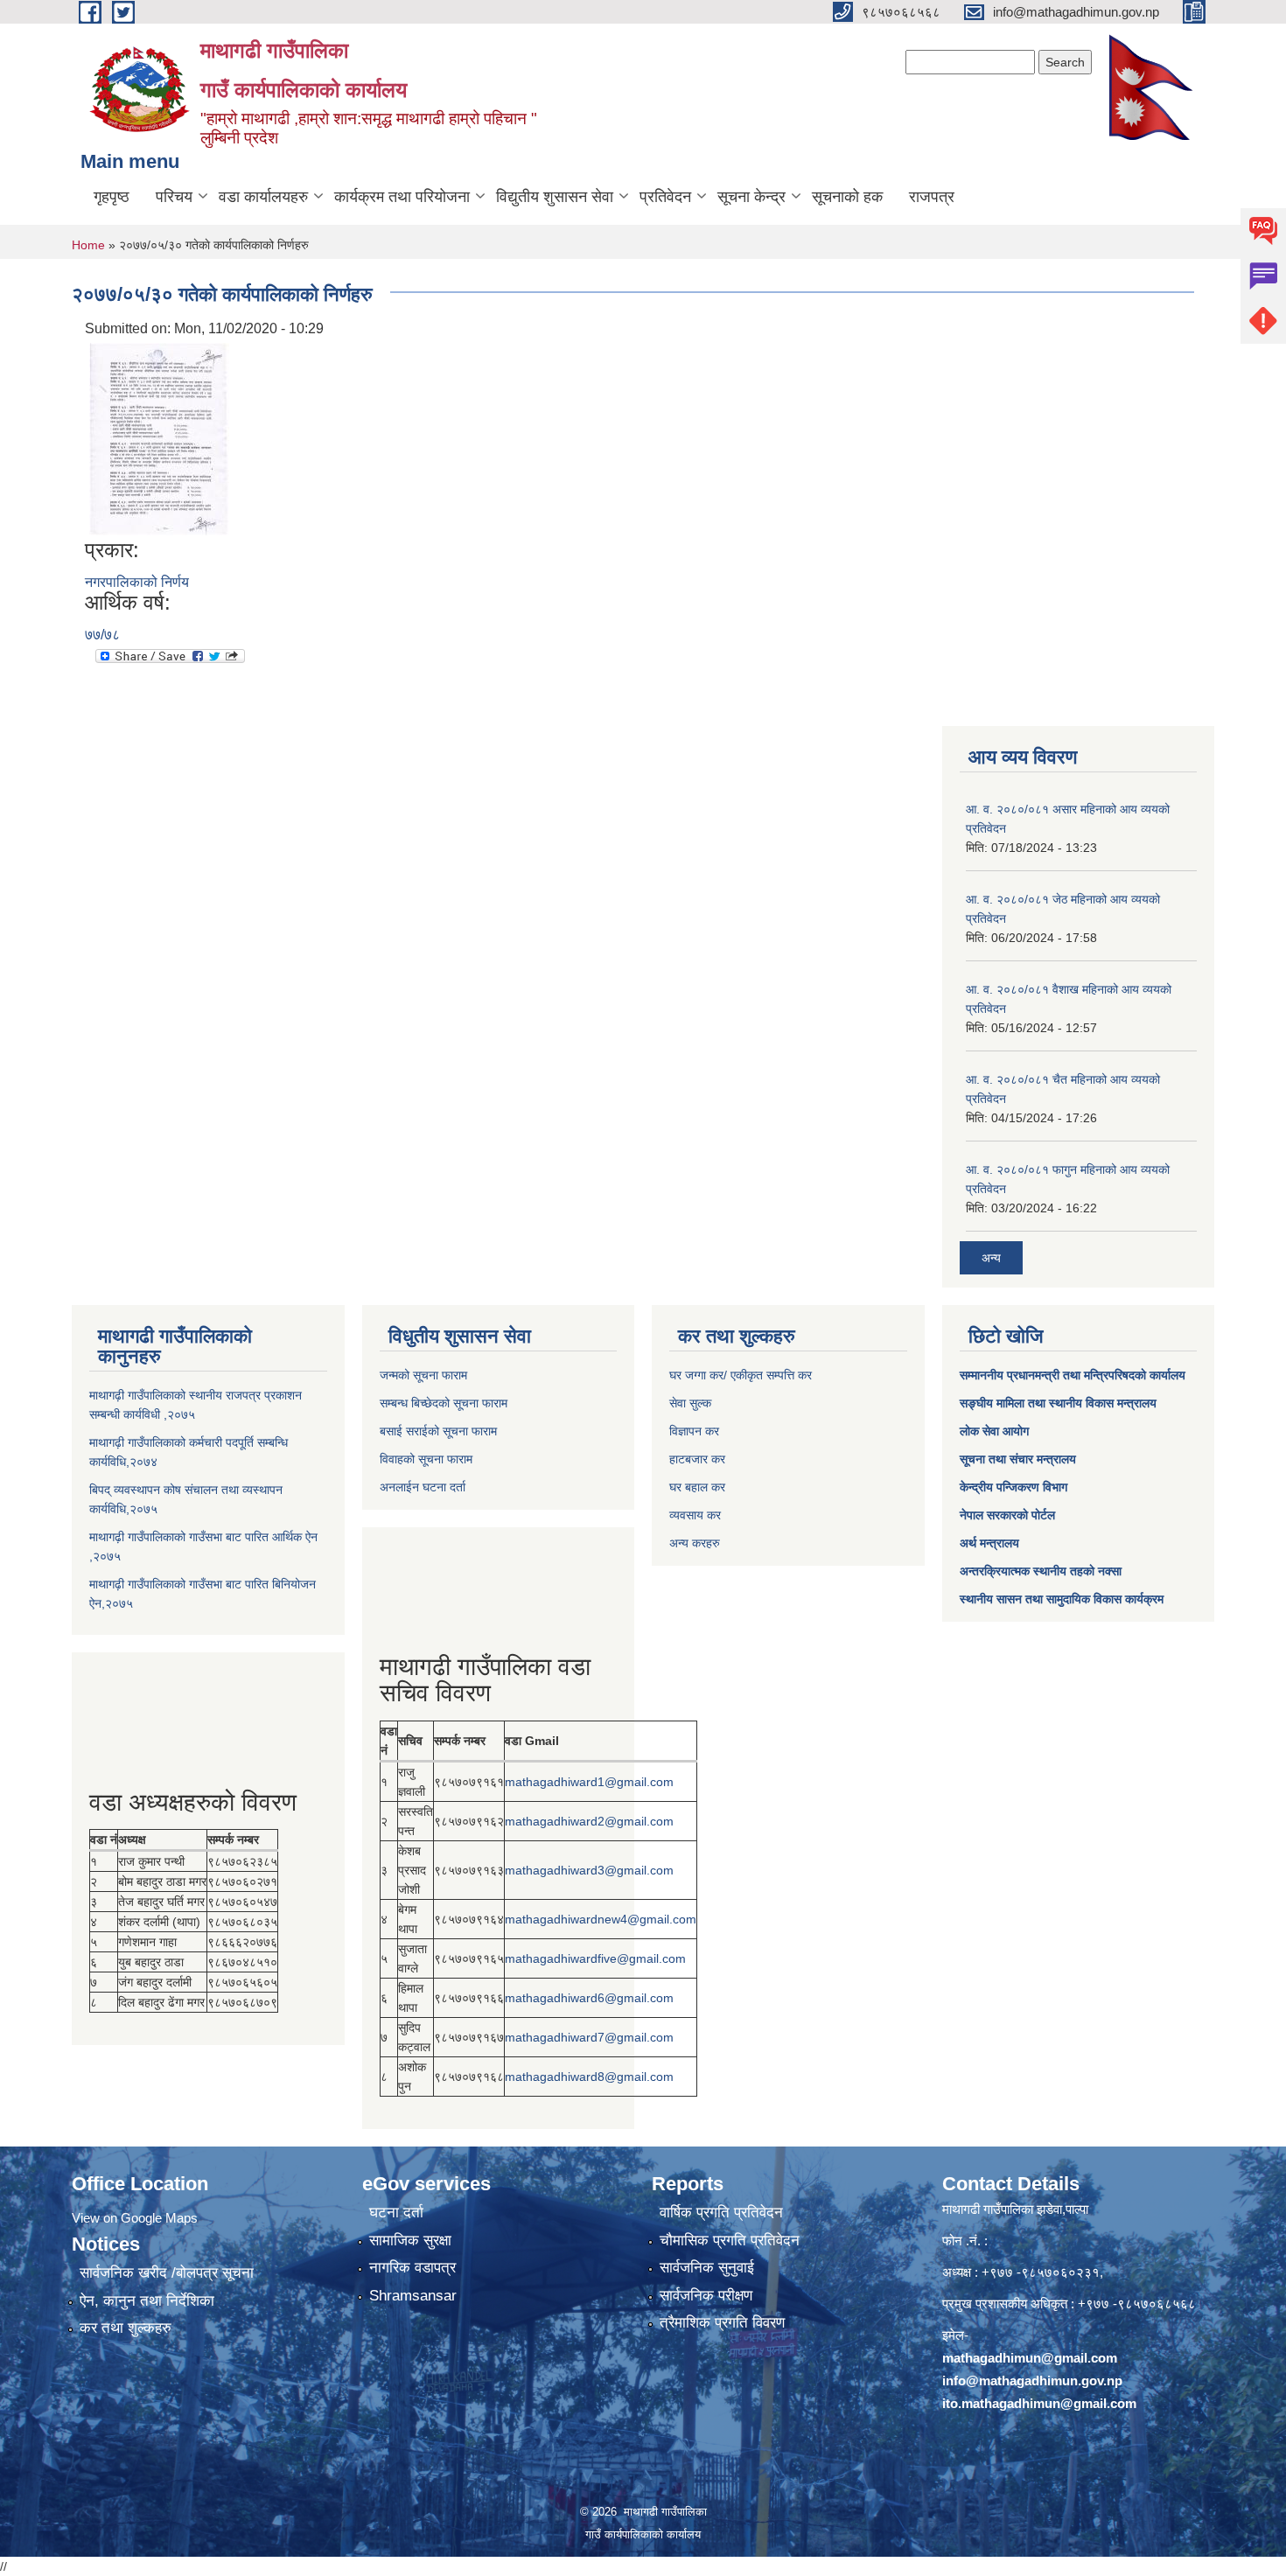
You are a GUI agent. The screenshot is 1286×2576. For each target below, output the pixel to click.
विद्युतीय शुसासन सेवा (555, 197)
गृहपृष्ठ (112, 197)
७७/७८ (102, 635)
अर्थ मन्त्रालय (989, 1543)
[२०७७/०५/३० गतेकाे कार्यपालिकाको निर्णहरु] (159, 438)
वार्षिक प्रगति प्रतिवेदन (721, 2213)
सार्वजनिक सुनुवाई (707, 2268)
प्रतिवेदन (665, 197)
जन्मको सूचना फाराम (423, 1375)
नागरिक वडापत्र (412, 2268)
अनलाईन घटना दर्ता (423, 1487)
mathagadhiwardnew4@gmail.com (601, 1919)
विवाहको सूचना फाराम (426, 1459)
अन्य (991, 1258)
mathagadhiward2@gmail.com (589, 1821)
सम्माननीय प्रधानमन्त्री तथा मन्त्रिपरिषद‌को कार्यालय (1073, 1375)
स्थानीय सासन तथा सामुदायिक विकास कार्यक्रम (1062, 1599)
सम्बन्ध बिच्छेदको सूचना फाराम (444, 1403)
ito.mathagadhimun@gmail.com (1039, 2403)
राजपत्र (932, 197)
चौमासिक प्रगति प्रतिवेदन (730, 2241)
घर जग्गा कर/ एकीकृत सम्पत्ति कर (741, 1375)
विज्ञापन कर (694, 1431)
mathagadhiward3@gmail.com (589, 1870)
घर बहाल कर (697, 1487)
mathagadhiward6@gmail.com (589, 1998)
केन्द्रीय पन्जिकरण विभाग (1013, 1487)
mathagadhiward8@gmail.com (589, 2077)
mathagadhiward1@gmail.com (589, 1782)
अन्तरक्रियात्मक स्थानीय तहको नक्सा (1041, 1571)
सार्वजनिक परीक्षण (706, 2296)
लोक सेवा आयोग (994, 1431)
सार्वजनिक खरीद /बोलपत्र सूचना (167, 2273)
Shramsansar (413, 2296)
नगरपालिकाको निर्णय (137, 582)
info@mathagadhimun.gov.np (1032, 2381)
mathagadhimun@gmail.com (1030, 2358)
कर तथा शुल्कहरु (126, 2328)
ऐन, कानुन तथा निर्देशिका (147, 2301)
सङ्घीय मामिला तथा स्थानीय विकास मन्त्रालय (1058, 1403)
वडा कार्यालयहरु (263, 197)
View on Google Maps (135, 2218)
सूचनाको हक (847, 197)
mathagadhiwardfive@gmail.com (595, 1958)
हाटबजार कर (697, 1459)
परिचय (174, 197)
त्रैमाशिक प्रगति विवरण (722, 2323)
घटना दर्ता (396, 2213)
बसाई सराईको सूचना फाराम (438, 1431)
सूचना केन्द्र (751, 197)
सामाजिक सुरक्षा (410, 2241)
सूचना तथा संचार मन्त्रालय (1018, 1459)
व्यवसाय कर (695, 1515)
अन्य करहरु (695, 1543)
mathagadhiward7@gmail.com (589, 2037)
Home (88, 245)
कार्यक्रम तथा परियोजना (402, 197)
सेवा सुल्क (690, 1403)
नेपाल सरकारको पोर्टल (1007, 1515)
